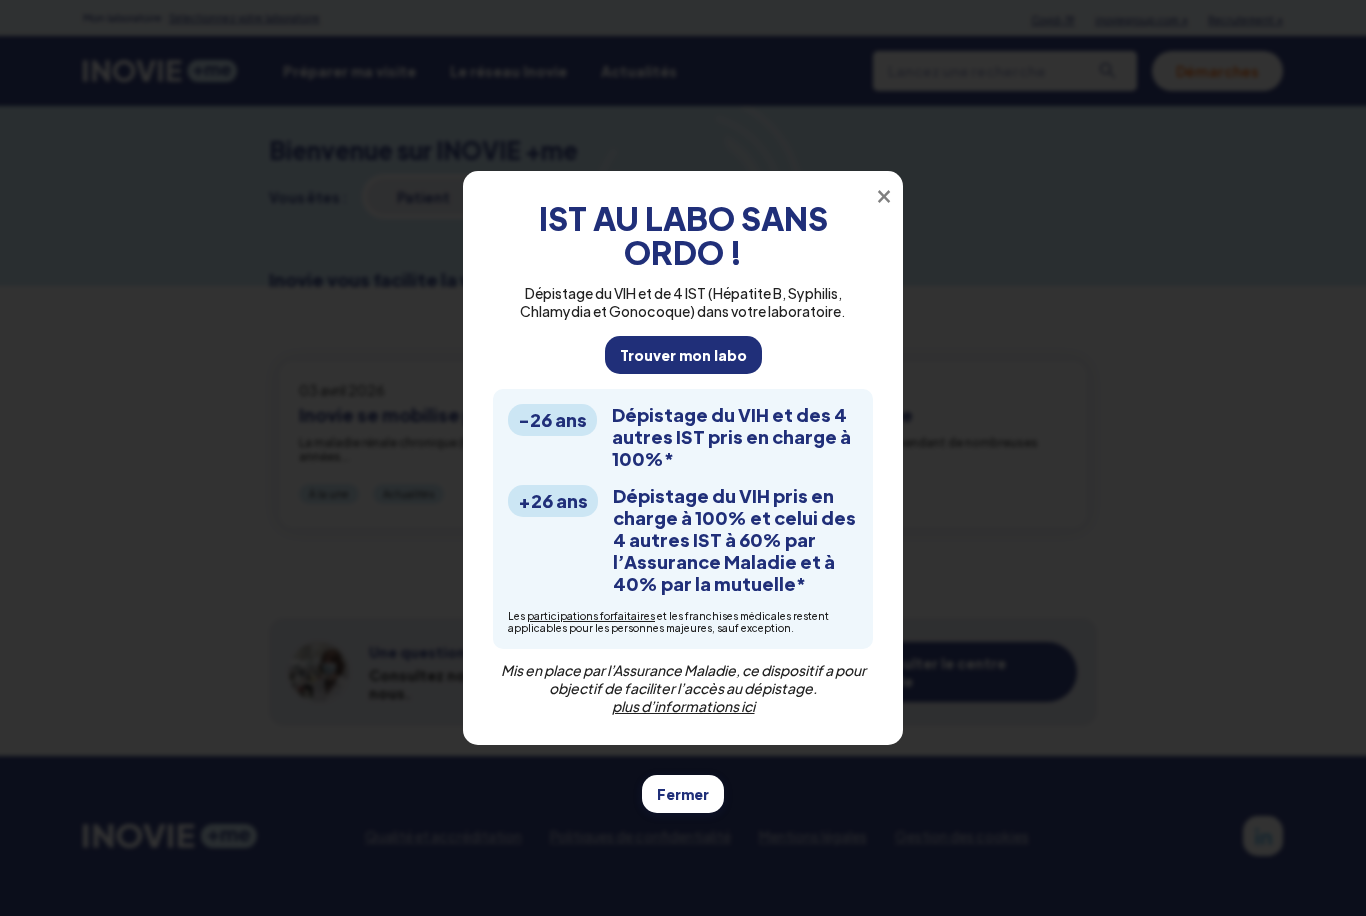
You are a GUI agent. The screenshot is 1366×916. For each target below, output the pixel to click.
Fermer (683, 794)
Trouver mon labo (683, 355)
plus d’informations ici (683, 706)
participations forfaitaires (591, 616)
